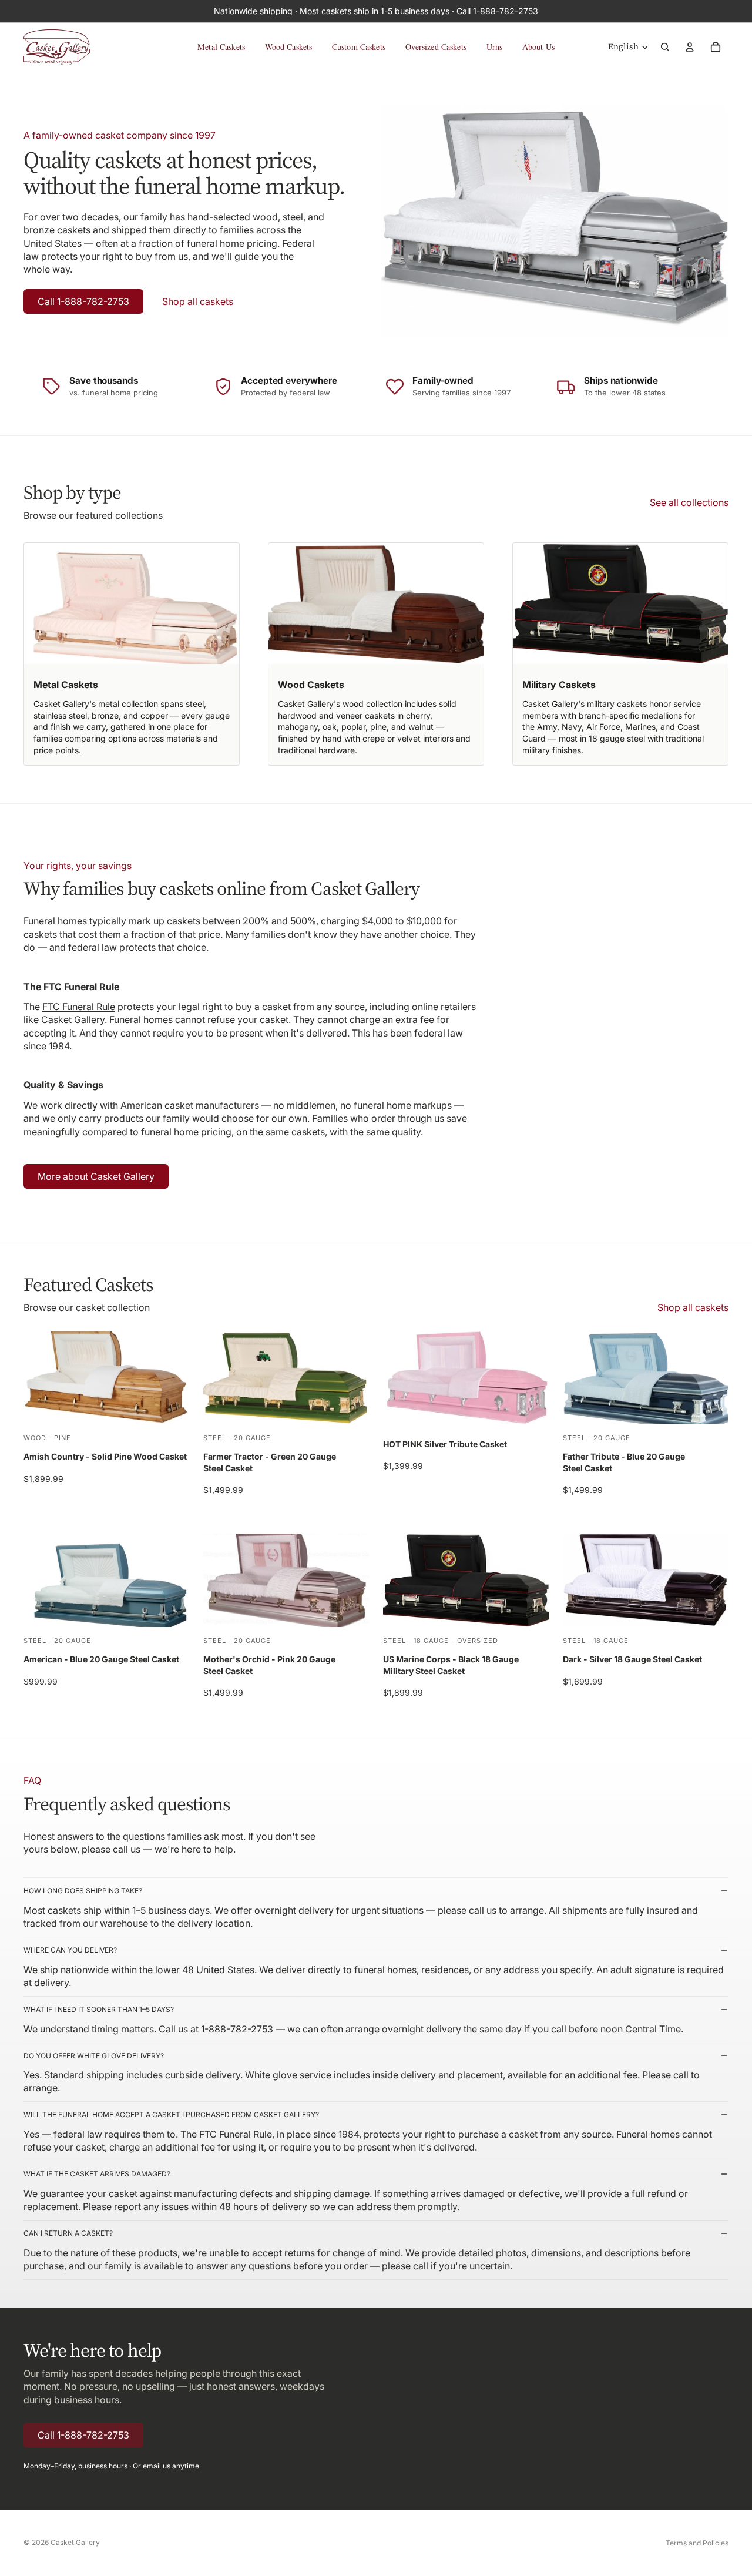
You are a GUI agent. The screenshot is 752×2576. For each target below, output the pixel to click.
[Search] (665, 47)
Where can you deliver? (70, 1950)
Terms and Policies (697, 2543)
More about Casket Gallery (96, 1176)
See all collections (689, 502)
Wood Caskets (289, 47)
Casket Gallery (75, 2542)
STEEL (214, 1437)
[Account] (690, 47)
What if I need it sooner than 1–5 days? (99, 2009)
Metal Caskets (221, 47)
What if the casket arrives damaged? (97, 2174)
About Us (538, 47)
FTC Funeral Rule (79, 1007)
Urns (495, 47)
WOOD (35, 1437)
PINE (63, 1437)
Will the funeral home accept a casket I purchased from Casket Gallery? (171, 2114)
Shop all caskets (198, 301)
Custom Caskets (359, 47)
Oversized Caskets (436, 47)
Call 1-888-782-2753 (83, 301)
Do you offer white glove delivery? (94, 2056)
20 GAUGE (252, 1437)
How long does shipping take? (83, 1891)
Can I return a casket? (68, 2233)
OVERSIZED (478, 1640)
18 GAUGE (431, 1640)
